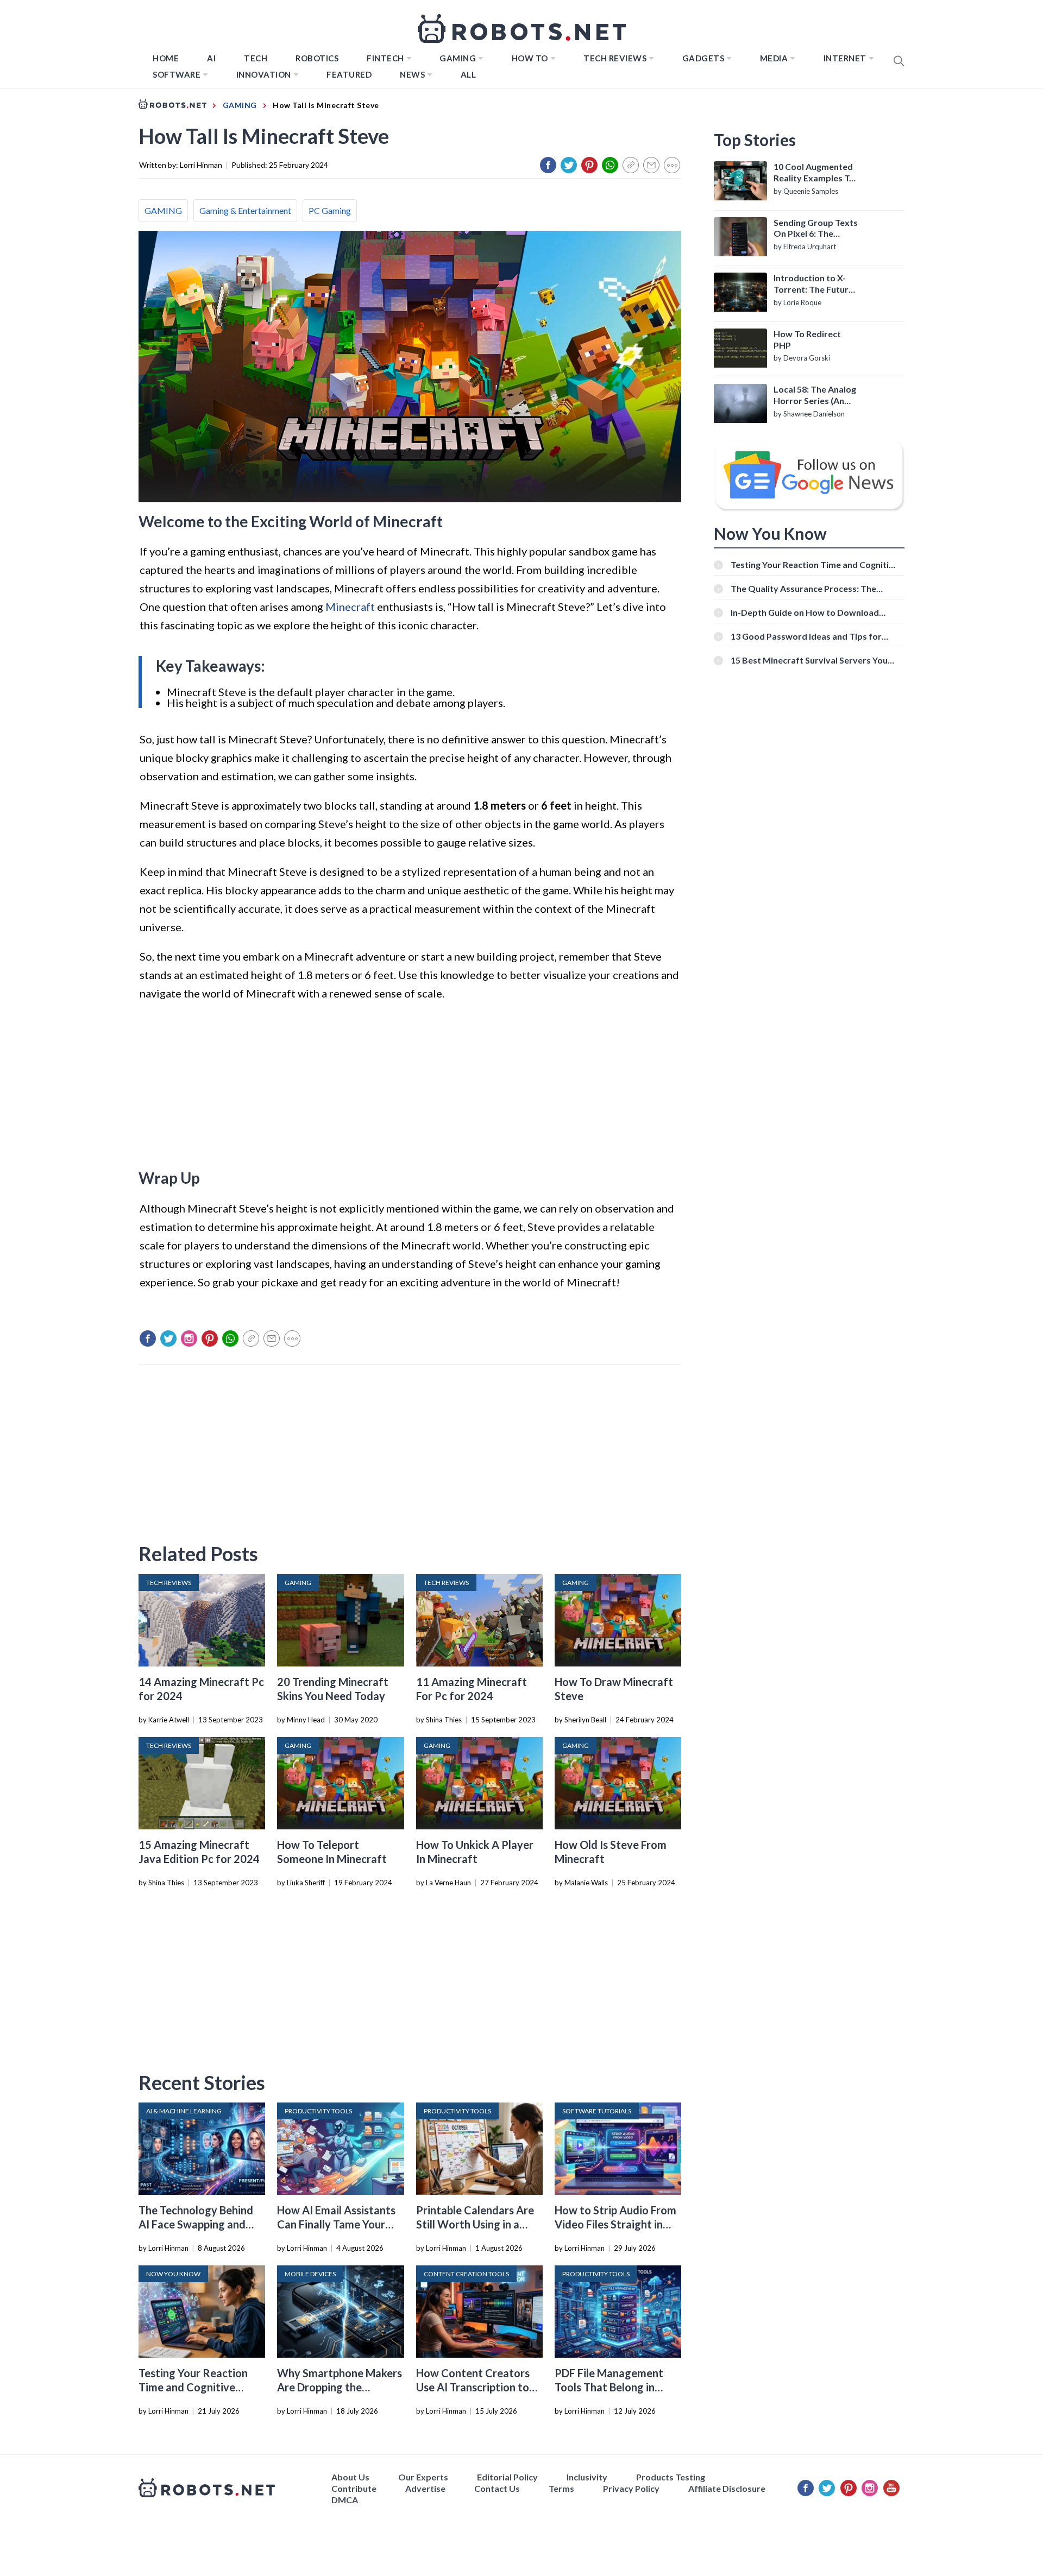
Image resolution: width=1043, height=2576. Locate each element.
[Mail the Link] (651, 165)
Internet (845, 58)
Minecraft (350, 607)
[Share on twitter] (569, 165)
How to (530, 58)
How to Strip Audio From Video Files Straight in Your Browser (615, 2224)
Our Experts (423, 2477)
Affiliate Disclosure (727, 2488)
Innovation (264, 74)
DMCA (345, 2500)
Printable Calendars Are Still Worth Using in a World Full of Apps (475, 2224)
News (412, 74)
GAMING (163, 210)
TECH (256, 58)
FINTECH (385, 58)
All (469, 74)
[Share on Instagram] (189, 1338)
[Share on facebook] (548, 165)
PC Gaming (330, 210)
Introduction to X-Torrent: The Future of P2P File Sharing (813, 284)
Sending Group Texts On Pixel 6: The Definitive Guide (816, 229)
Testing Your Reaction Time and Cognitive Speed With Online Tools (199, 2387)
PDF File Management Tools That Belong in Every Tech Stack (609, 2387)
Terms (561, 2488)
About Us (350, 2477)
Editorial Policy (507, 2477)
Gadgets (703, 58)
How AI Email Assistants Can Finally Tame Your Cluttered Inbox (336, 2224)
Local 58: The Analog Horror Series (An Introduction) (815, 395)
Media (774, 58)
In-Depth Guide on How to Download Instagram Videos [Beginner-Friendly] (806, 612)
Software (177, 74)
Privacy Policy (631, 2488)
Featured (349, 74)
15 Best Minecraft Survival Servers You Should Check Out (809, 660)
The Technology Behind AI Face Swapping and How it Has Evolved (196, 2224)
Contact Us (497, 2488)
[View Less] (672, 165)
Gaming (458, 58)
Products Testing (671, 2477)
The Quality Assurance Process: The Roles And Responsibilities (803, 588)
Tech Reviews (615, 58)
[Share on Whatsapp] (610, 165)
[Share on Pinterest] (589, 165)
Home (166, 58)
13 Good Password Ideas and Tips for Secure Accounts (806, 636)
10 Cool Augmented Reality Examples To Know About (814, 173)
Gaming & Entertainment (245, 210)
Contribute (354, 2488)
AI (211, 58)
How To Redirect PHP (807, 339)
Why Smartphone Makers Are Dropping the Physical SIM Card (340, 2387)
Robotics (317, 58)
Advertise (425, 2488)
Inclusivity (587, 2477)
